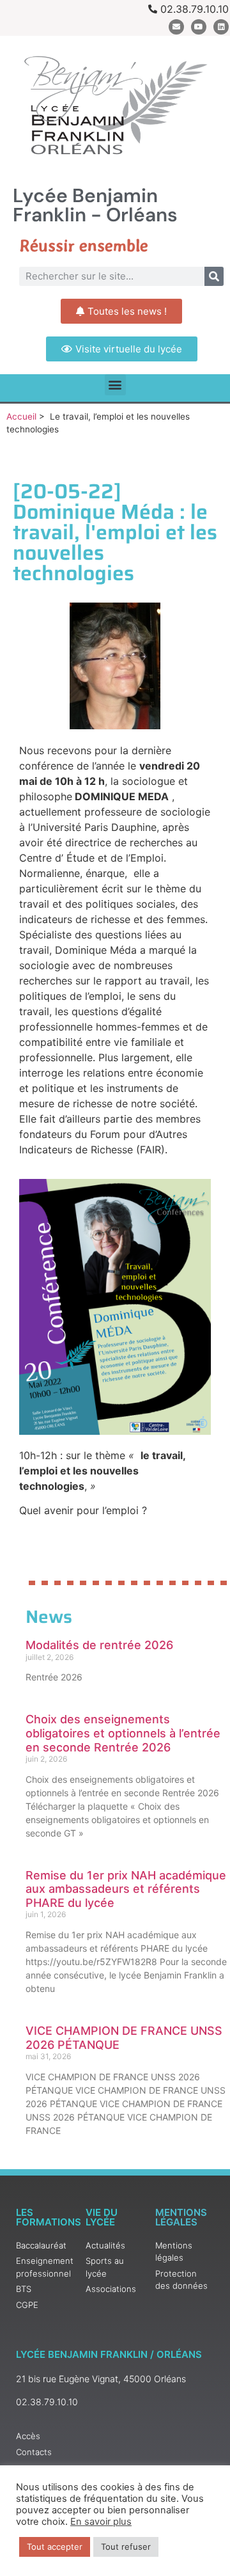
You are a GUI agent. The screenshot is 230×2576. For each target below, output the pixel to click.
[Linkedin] (221, 27)
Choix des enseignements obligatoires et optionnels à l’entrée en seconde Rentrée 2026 (123, 1733)
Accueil (21, 416)
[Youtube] (199, 27)
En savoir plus (101, 2522)
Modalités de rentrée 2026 (99, 1645)
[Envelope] (176, 27)
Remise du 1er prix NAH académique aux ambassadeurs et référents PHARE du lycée (126, 1889)
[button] (115, 385)
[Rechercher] (214, 276)
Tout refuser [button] (126, 2547)
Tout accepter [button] (55, 2547)
